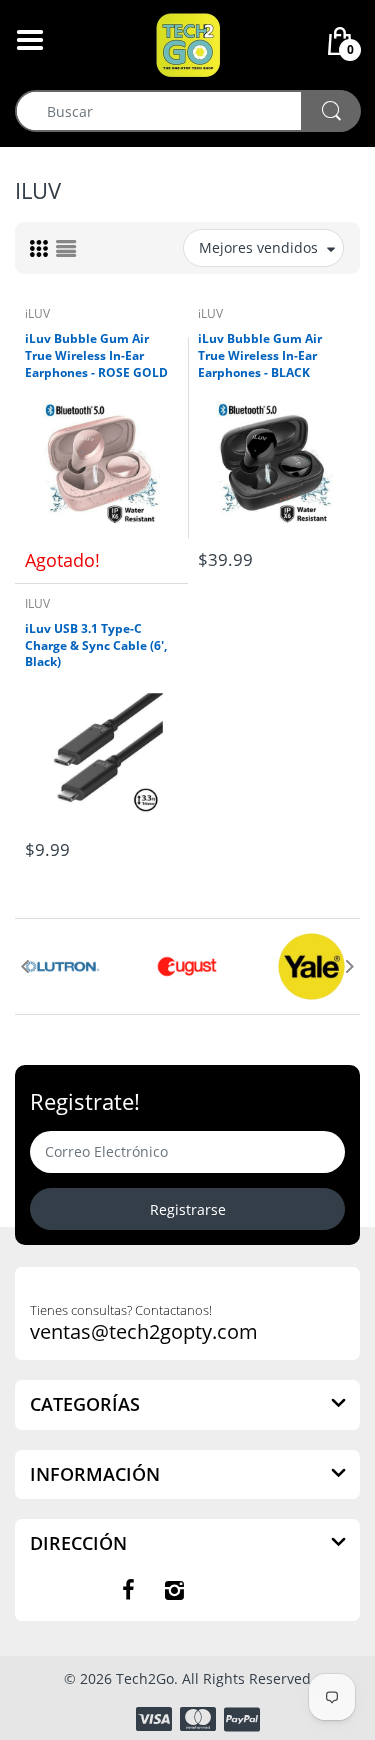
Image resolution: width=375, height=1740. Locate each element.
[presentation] (25, 966)
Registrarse (188, 1209)
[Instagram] (175, 1590)
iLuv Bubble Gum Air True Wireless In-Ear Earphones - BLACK (260, 356)
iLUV (37, 313)
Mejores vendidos (258, 247)
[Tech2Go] (188, 43)
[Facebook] (129, 1590)
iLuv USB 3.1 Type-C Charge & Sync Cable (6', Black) (96, 646)
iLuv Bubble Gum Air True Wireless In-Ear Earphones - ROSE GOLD (96, 356)
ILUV (37, 603)
